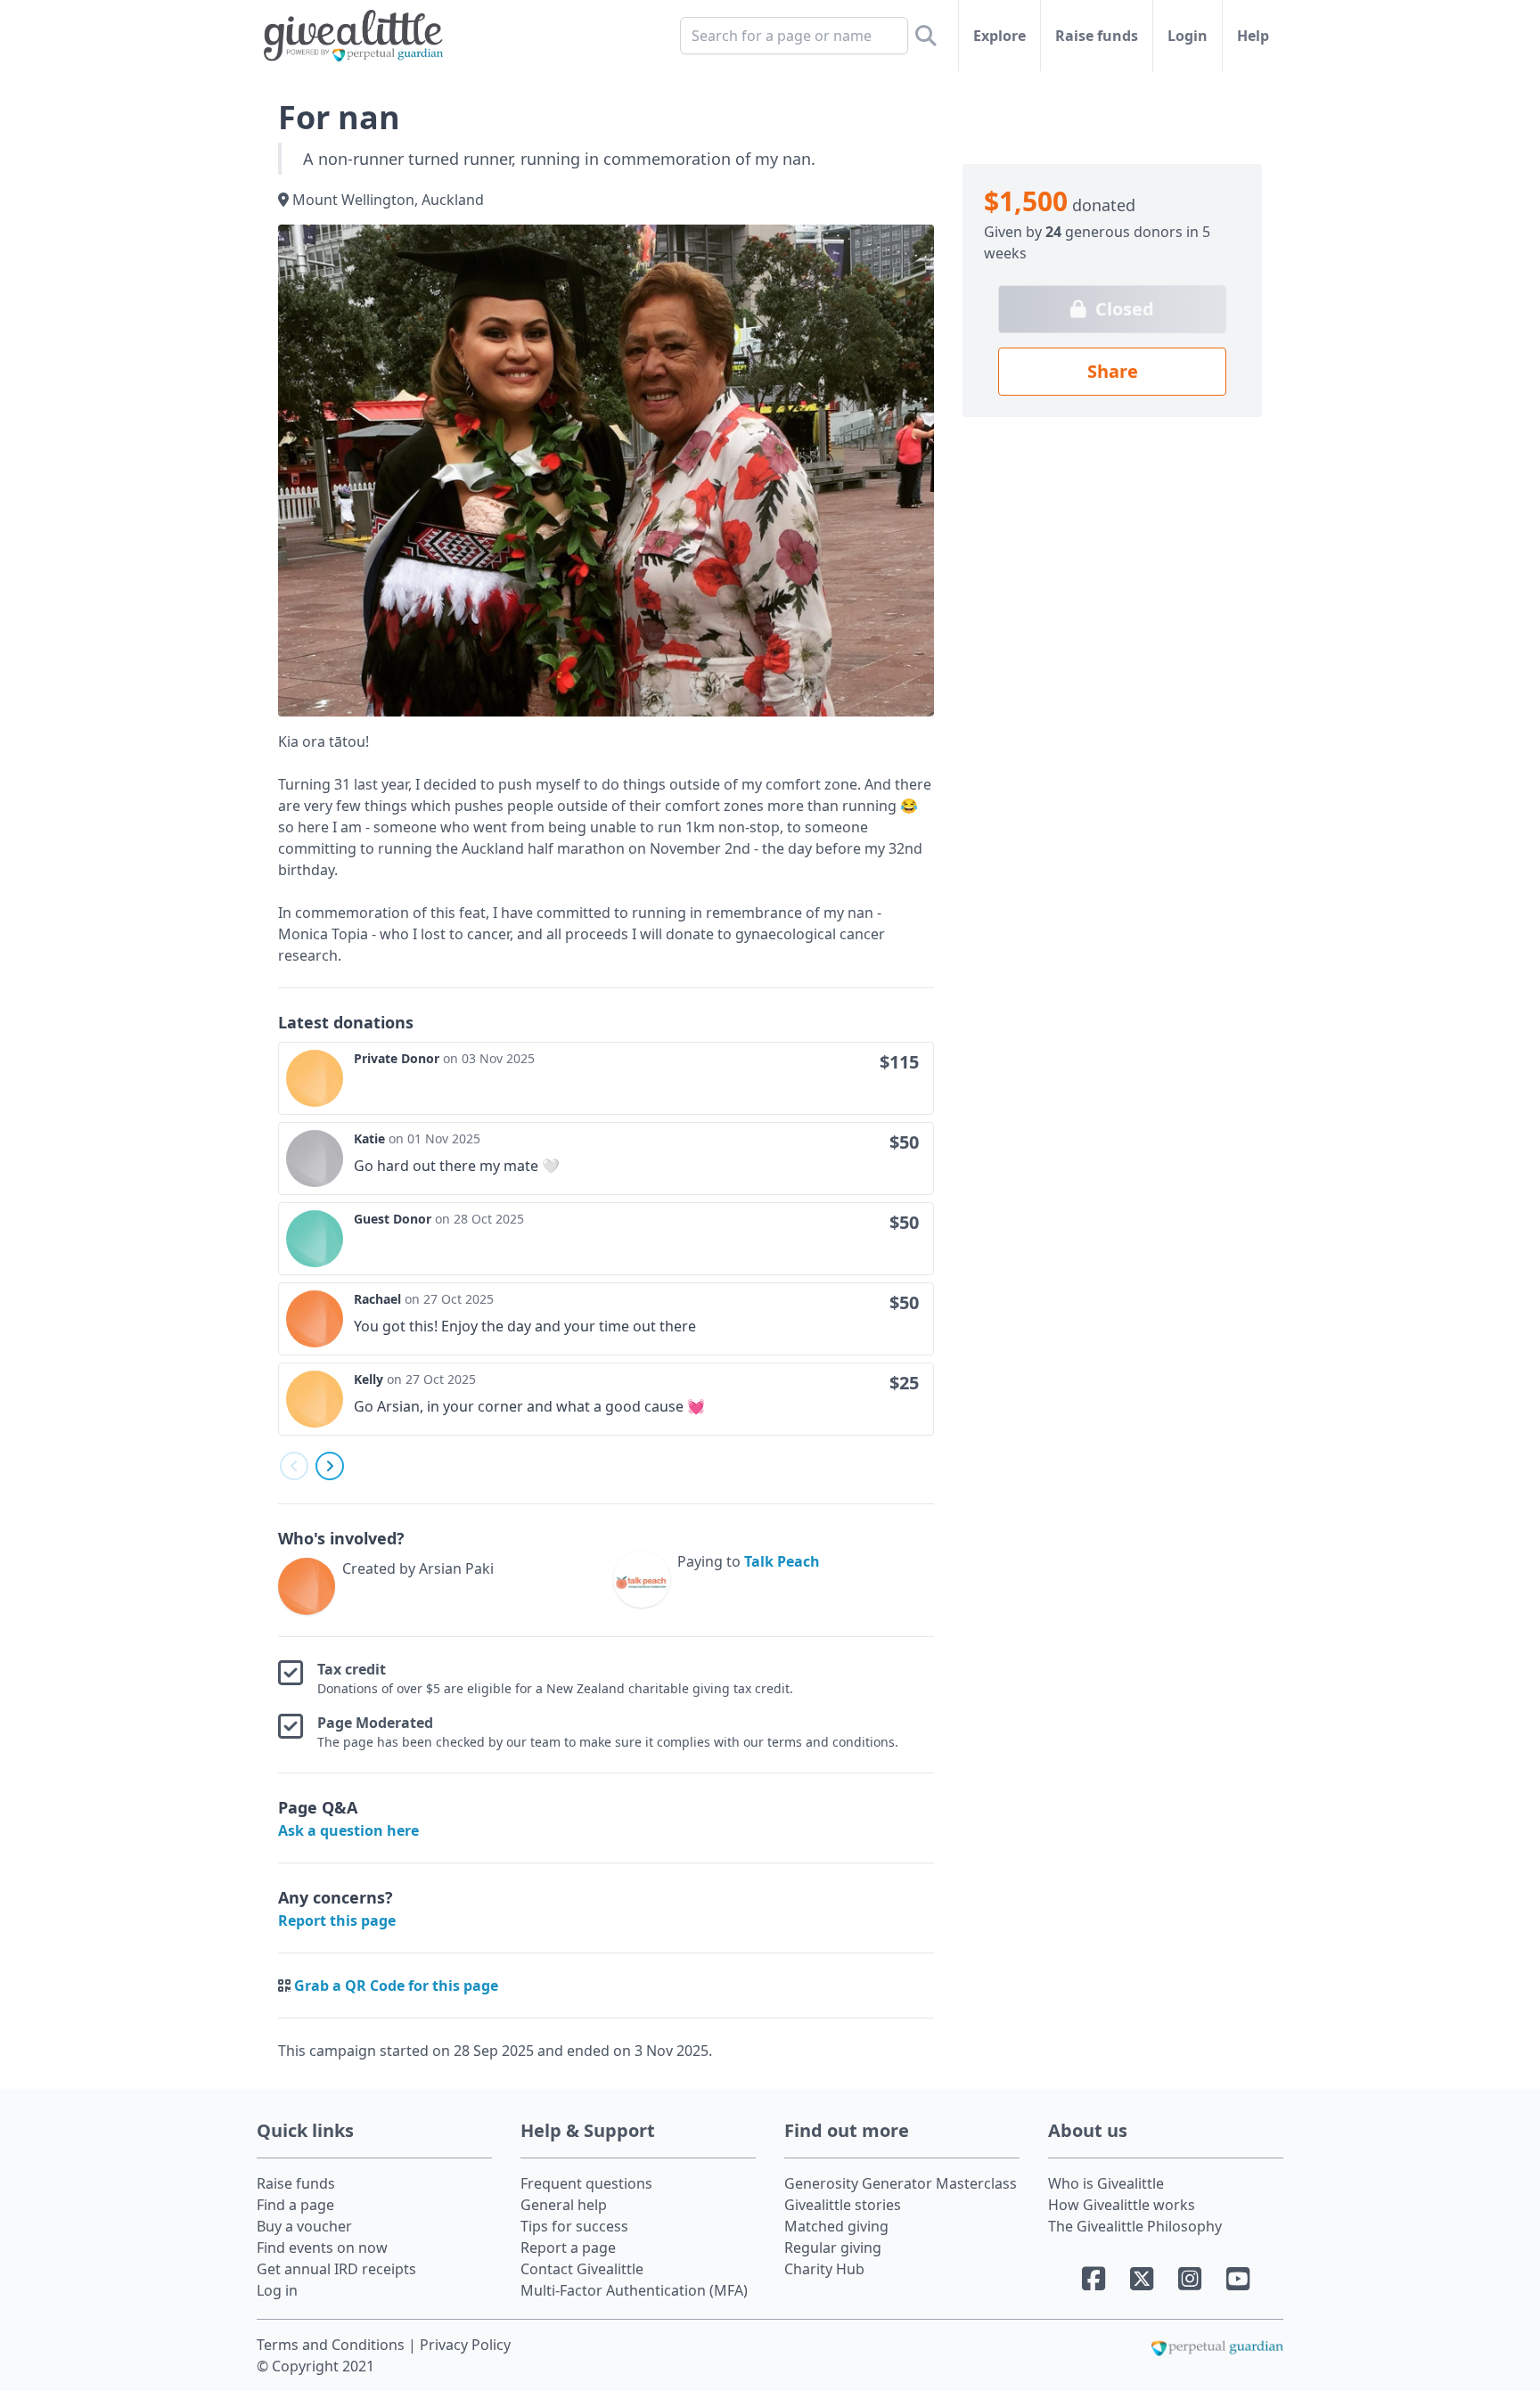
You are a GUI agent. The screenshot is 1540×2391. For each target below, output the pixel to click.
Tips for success (574, 2226)
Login (1188, 36)
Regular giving (833, 2248)
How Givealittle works (1122, 2205)
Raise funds (1097, 36)
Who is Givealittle (1106, 2183)
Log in (277, 2290)
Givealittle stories (843, 2205)
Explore (999, 36)
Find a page (295, 2205)
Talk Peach (782, 1561)
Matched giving (836, 2226)
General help (564, 2205)
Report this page (337, 1920)
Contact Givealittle (582, 2269)
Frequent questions (586, 2183)
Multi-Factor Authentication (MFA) (634, 2290)
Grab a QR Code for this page (396, 1986)
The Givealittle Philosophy (1135, 2226)
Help (1253, 36)
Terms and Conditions (332, 2345)
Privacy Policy (465, 2345)
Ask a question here (348, 1830)
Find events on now (322, 2248)
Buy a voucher (304, 2226)
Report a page (568, 2248)
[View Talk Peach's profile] (642, 1583)
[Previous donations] (294, 1466)
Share (1113, 371)
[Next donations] (330, 1466)
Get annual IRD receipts (336, 2269)
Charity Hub (824, 2269)
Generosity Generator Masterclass (901, 2183)
